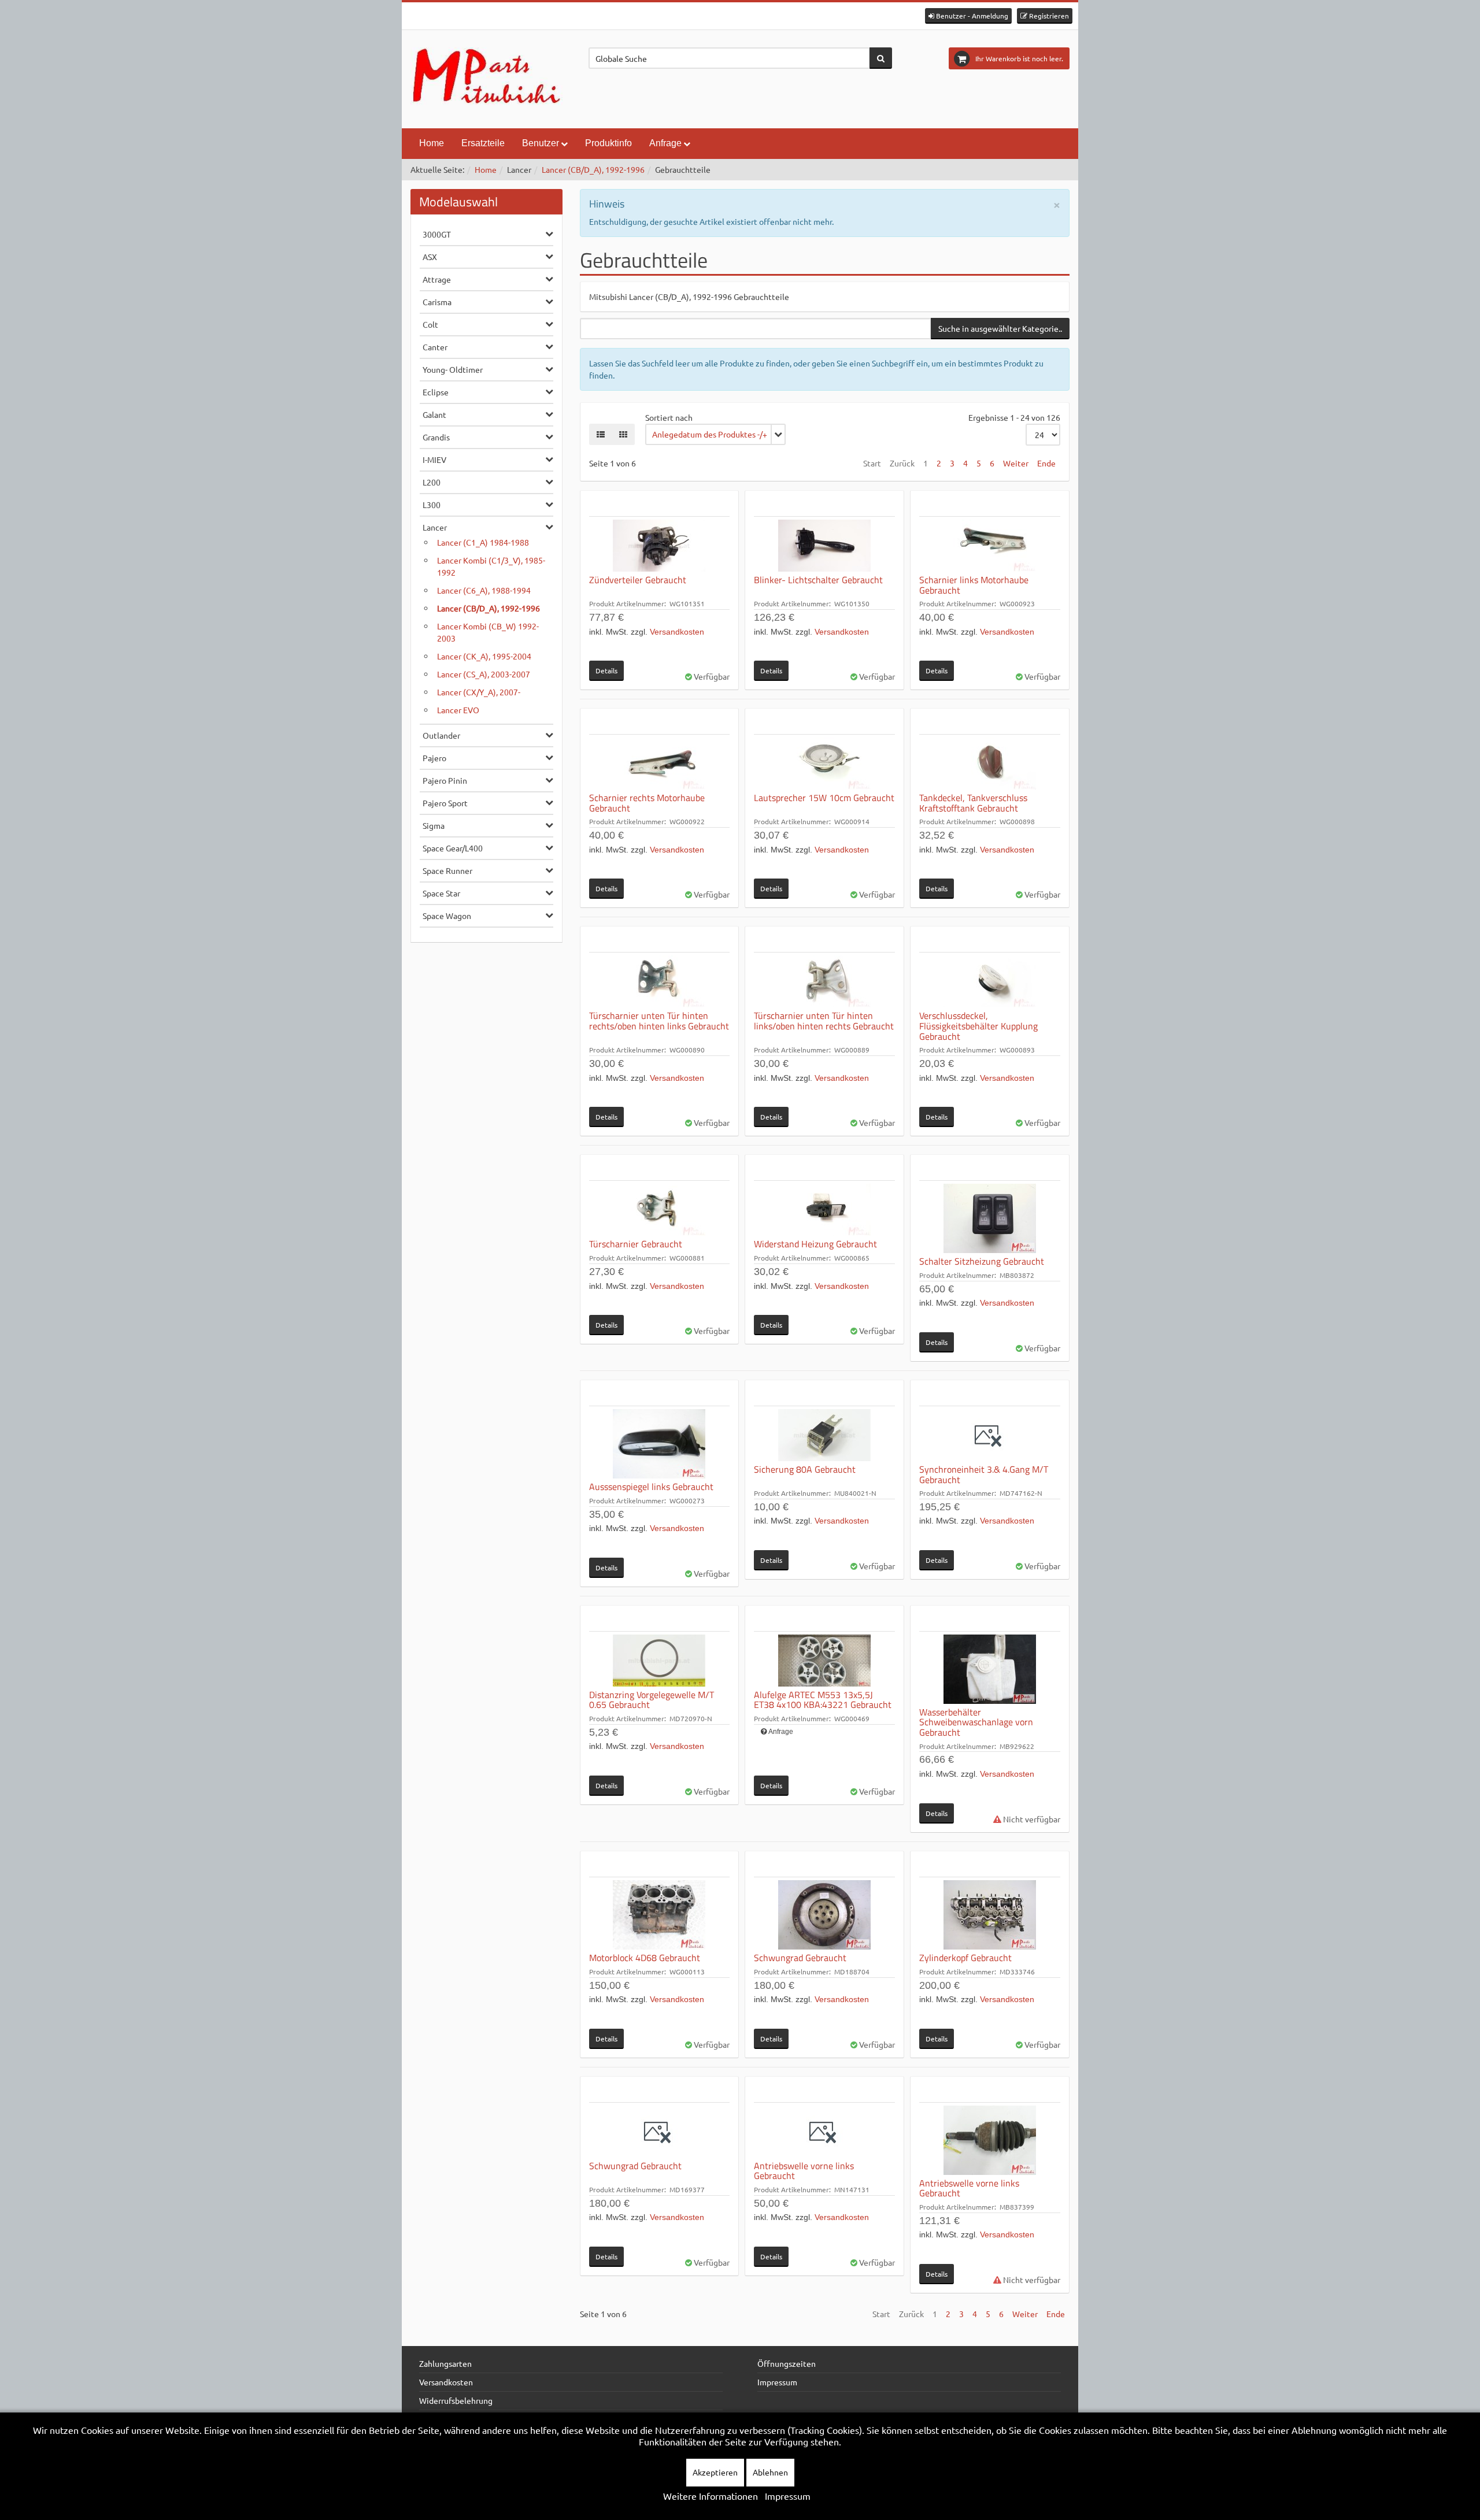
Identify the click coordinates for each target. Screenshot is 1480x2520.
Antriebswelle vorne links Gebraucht (804, 2171)
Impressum (777, 2382)
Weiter (1016, 463)
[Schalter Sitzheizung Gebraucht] (990, 1218)
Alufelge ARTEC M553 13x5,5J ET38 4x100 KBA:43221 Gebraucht (823, 1700)
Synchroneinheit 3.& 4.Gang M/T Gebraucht (984, 1474)
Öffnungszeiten (787, 2363)
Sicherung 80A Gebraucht (805, 1469)
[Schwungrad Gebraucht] (824, 1915)
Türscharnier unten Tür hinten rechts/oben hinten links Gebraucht (659, 1021)
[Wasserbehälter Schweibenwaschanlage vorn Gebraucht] (990, 1669)
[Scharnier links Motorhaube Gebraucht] (990, 546)
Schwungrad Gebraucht (800, 1958)
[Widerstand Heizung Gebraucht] (824, 1210)
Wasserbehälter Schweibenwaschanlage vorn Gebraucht (976, 1722)
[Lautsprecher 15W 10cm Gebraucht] (824, 764)
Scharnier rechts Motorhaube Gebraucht (647, 803)
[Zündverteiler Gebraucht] (660, 546)
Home (432, 143)
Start (872, 463)
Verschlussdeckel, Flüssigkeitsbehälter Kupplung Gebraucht (978, 1026)
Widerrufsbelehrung (456, 2400)
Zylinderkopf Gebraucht (965, 1958)
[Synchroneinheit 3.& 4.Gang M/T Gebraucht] (990, 1435)
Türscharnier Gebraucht (636, 1244)
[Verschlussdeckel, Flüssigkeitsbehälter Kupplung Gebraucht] (990, 981)
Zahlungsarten (445, 2363)
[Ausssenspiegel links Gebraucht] (660, 1444)
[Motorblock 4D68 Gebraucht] (660, 1915)
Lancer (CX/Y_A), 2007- (479, 692)
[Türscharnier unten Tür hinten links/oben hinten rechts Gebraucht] (824, 981)
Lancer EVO (458, 710)
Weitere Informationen (711, 2496)
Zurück (902, 463)
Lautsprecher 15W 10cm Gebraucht (824, 798)
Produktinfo (608, 143)
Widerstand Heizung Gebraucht (815, 1244)
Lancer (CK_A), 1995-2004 (484, 656)
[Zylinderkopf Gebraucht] (990, 1915)
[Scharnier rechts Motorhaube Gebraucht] (660, 764)
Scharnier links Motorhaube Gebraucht (974, 585)
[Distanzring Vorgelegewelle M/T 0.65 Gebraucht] (660, 1661)
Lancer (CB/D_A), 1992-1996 (593, 169)
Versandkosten (677, 632)
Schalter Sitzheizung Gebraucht (982, 1261)
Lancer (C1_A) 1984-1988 (483, 542)
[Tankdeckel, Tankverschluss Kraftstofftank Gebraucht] (990, 764)
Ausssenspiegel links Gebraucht (651, 1487)
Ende (1046, 463)
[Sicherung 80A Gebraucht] (824, 1435)
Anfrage (781, 1732)
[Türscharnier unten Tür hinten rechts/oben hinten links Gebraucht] (660, 981)
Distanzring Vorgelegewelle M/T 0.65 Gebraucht (652, 1700)
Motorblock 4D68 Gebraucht (645, 1958)
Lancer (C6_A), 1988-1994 (484, 590)
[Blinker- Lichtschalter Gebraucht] (824, 546)
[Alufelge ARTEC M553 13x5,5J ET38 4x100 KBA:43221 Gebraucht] (824, 1661)
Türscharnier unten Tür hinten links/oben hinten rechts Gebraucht (824, 1021)
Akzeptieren (715, 2472)
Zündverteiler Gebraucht (638, 580)
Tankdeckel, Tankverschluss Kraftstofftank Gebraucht (973, 803)
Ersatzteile (483, 143)
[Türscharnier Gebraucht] (660, 1210)
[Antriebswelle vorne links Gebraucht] (824, 2132)
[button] (968, 16)
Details (606, 670)
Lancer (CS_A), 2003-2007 (484, 674)
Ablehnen (770, 2472)
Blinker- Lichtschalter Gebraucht (818, 580)
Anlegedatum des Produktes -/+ (710, 434)
